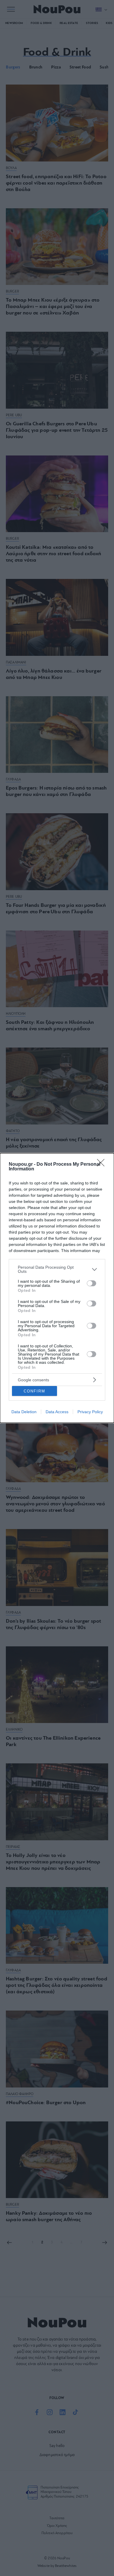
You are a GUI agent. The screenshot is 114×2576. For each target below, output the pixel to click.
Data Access (57, 1412)
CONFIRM (34, 1391)
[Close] (103, 1165)
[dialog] (57, 1288)
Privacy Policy (90, 1412)
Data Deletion (24, 1412)
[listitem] (57, 1269)
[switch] (91, 1283)
